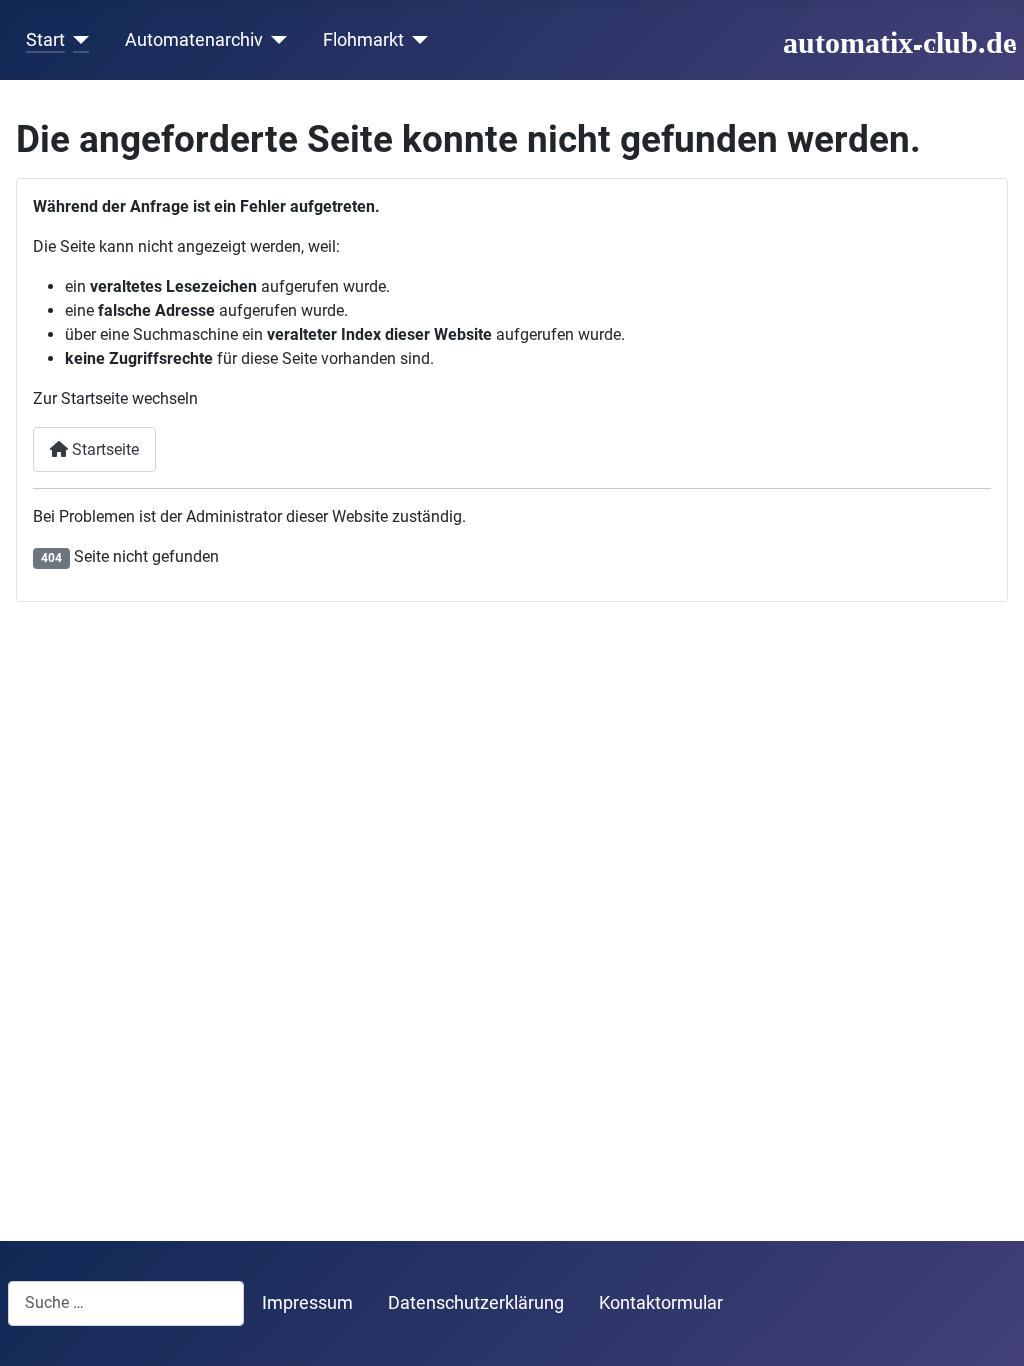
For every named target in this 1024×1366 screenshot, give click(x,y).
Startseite (103, 449)
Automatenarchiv (194, 40)
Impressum (307, 1303)
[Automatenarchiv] (275, 40)
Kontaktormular (661, 1303)
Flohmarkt (363, 40)
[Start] (77, 40)
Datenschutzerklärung (476, 1303)
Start (45, 40)
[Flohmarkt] (416, 40)
